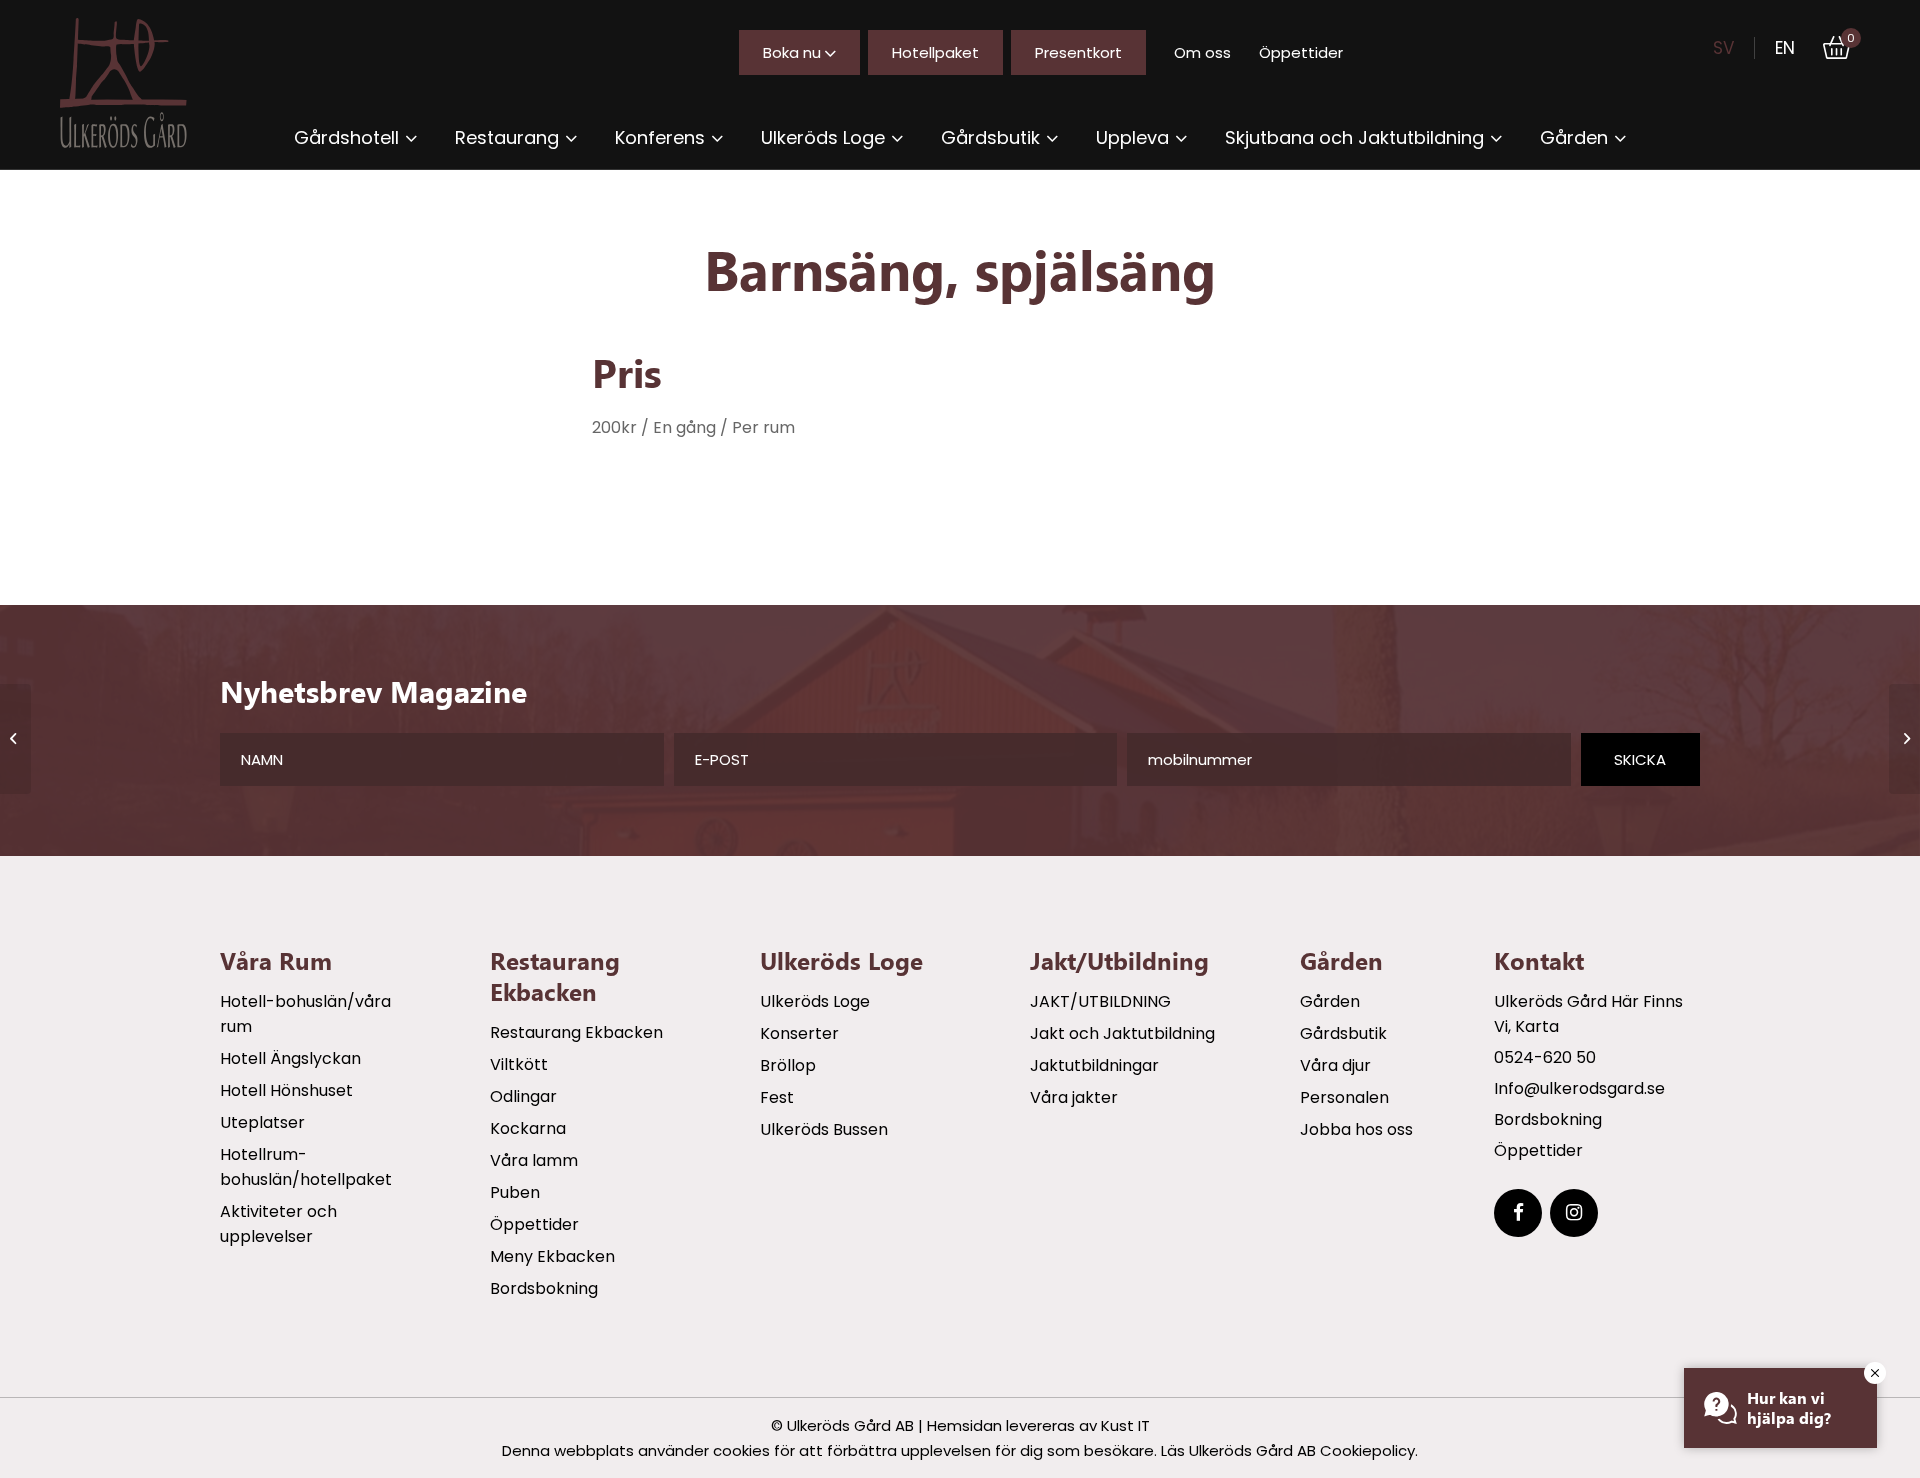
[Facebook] (1518, 1213)
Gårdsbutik (1343, 1033)
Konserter (799, 1033)
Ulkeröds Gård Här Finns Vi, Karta (1588, 1014)
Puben (515, 1192)
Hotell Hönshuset (286, 1090)
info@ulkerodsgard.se (1579, 1088)
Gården (1330, 1001)
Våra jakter (1074, 1097)
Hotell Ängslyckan (290, 1058)
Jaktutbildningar (1094, 1065)
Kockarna (528, 1128)
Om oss (1202, 52)
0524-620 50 (1545, 1057)
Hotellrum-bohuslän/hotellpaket (306, 1167)
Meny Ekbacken (552, 1256)
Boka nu (792, 52)
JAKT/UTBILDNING (1100, 1001)
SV (1723, 48)
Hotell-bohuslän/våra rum (305, 1014)
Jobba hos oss (1356, 1129)
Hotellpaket (935, 52)
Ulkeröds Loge (815, 1001)
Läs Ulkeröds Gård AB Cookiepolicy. (1289, 1450)
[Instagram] (1574, 1213)
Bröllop (788, 1065)
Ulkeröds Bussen (824, 1129)
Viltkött (519, 1064)
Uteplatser (262, 1122)
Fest (777, 1097)
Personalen (1344, 1097)
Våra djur (1335, 1065)
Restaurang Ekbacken (576, 1032)
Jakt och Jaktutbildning (1122, 1033)
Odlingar (523, 1096)
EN (1785, 48)
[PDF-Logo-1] (140, 83)
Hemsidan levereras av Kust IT (1038, 1425)
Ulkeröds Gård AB (850, 1425)
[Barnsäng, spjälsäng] (15, 739)
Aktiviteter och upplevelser (278, 1224)
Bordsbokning (544, 1288)
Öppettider (1301, 52)
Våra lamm (534, 1160)
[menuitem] (355, 137)
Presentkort (1078, 52)
